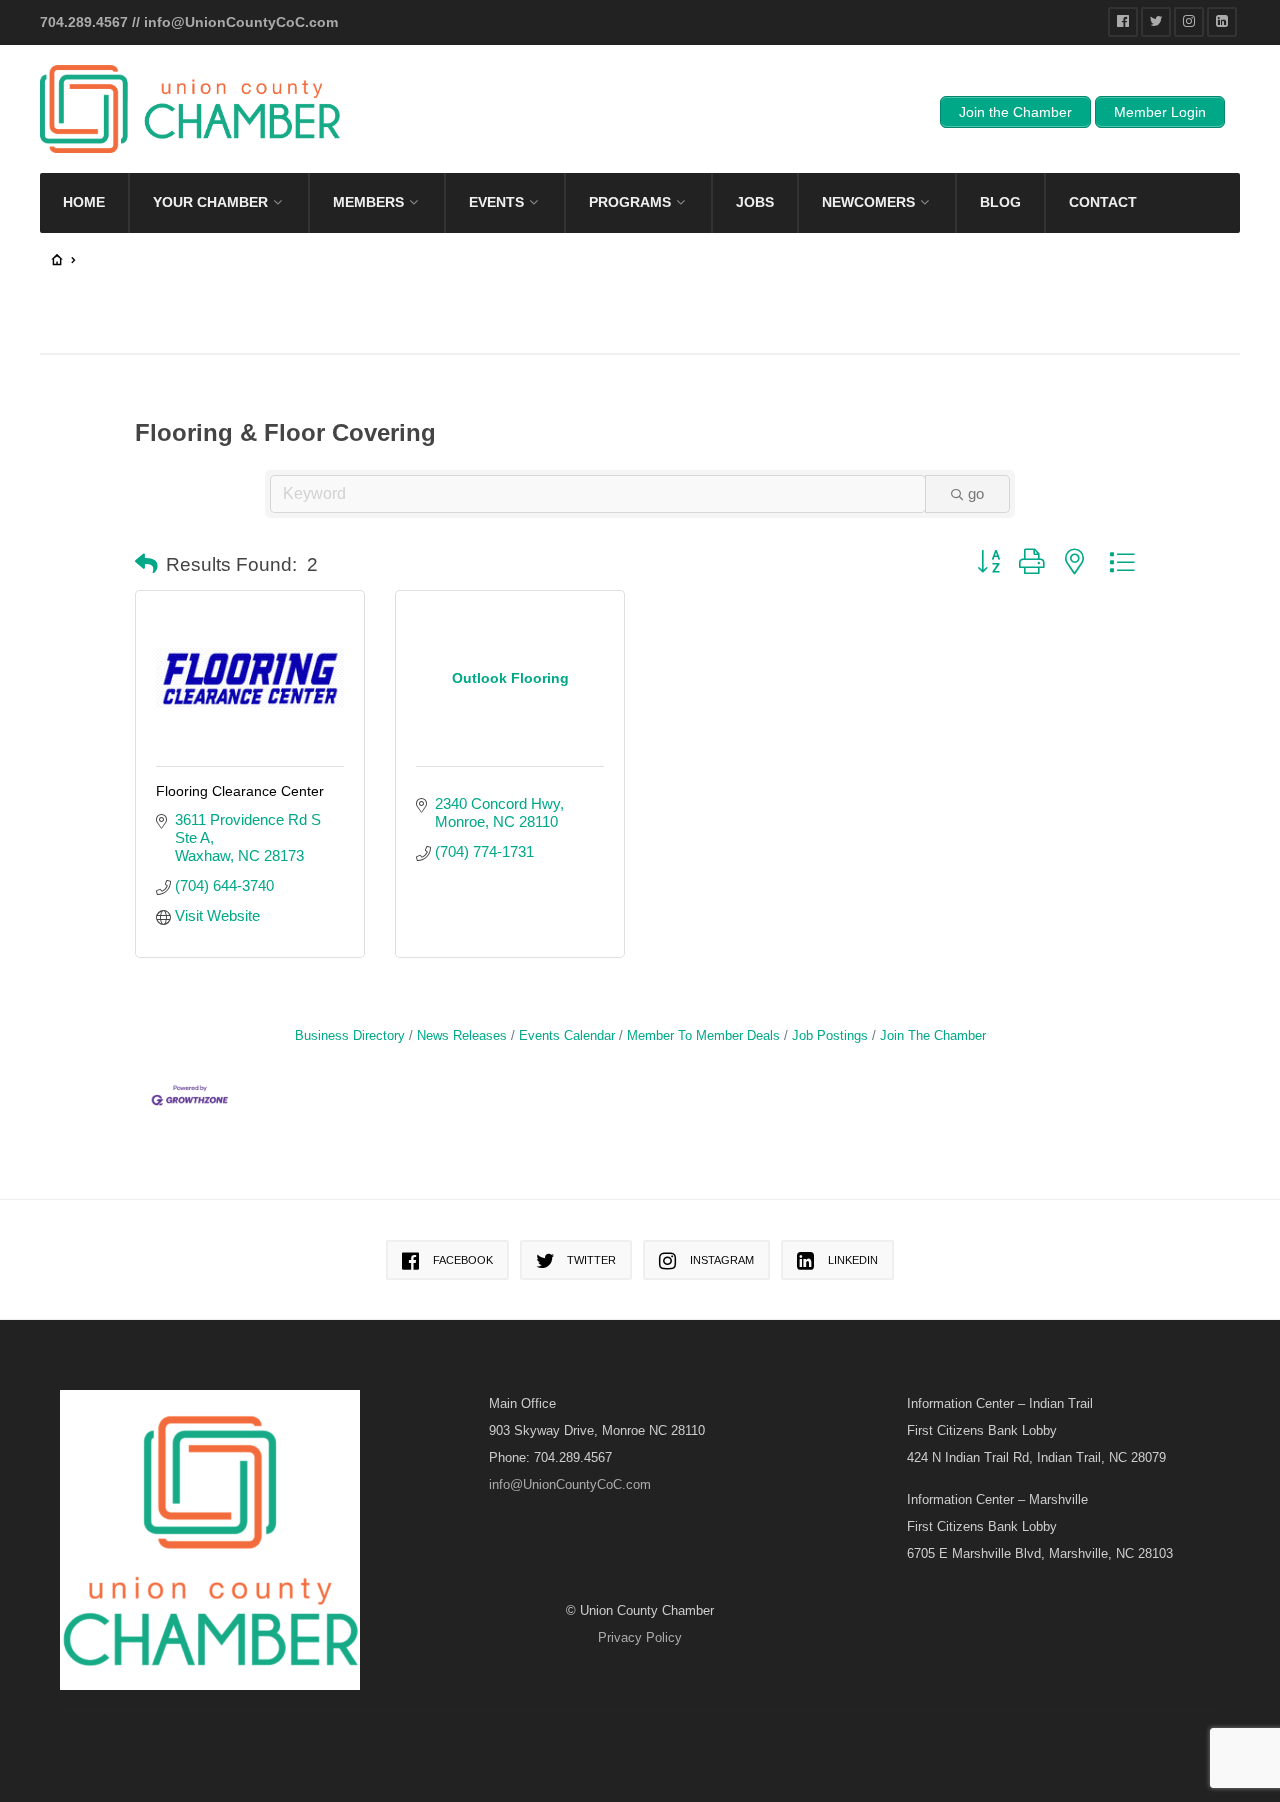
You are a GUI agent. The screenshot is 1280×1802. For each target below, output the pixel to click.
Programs (630, 202)
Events (496, 202)
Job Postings (830, 1035)
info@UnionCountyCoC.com (241, 22)
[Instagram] (1189, 22)
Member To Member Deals (703, 1035)
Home (84, 202)
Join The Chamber (933, 1035)
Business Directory (350, 1035)
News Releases (462, 1035)
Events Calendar (567, 1035)
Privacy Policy (640, 1637)
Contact (1103, 202)
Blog (1000, 202)
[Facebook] (1123, 22)
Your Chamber (210, 202)
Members (368, 202)
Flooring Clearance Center (240, 791)
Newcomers (868, 202)
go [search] (976, 493)
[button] (146, 565)
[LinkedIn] (1222, 22)
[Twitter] (1156, 22)
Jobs (755, 202)
